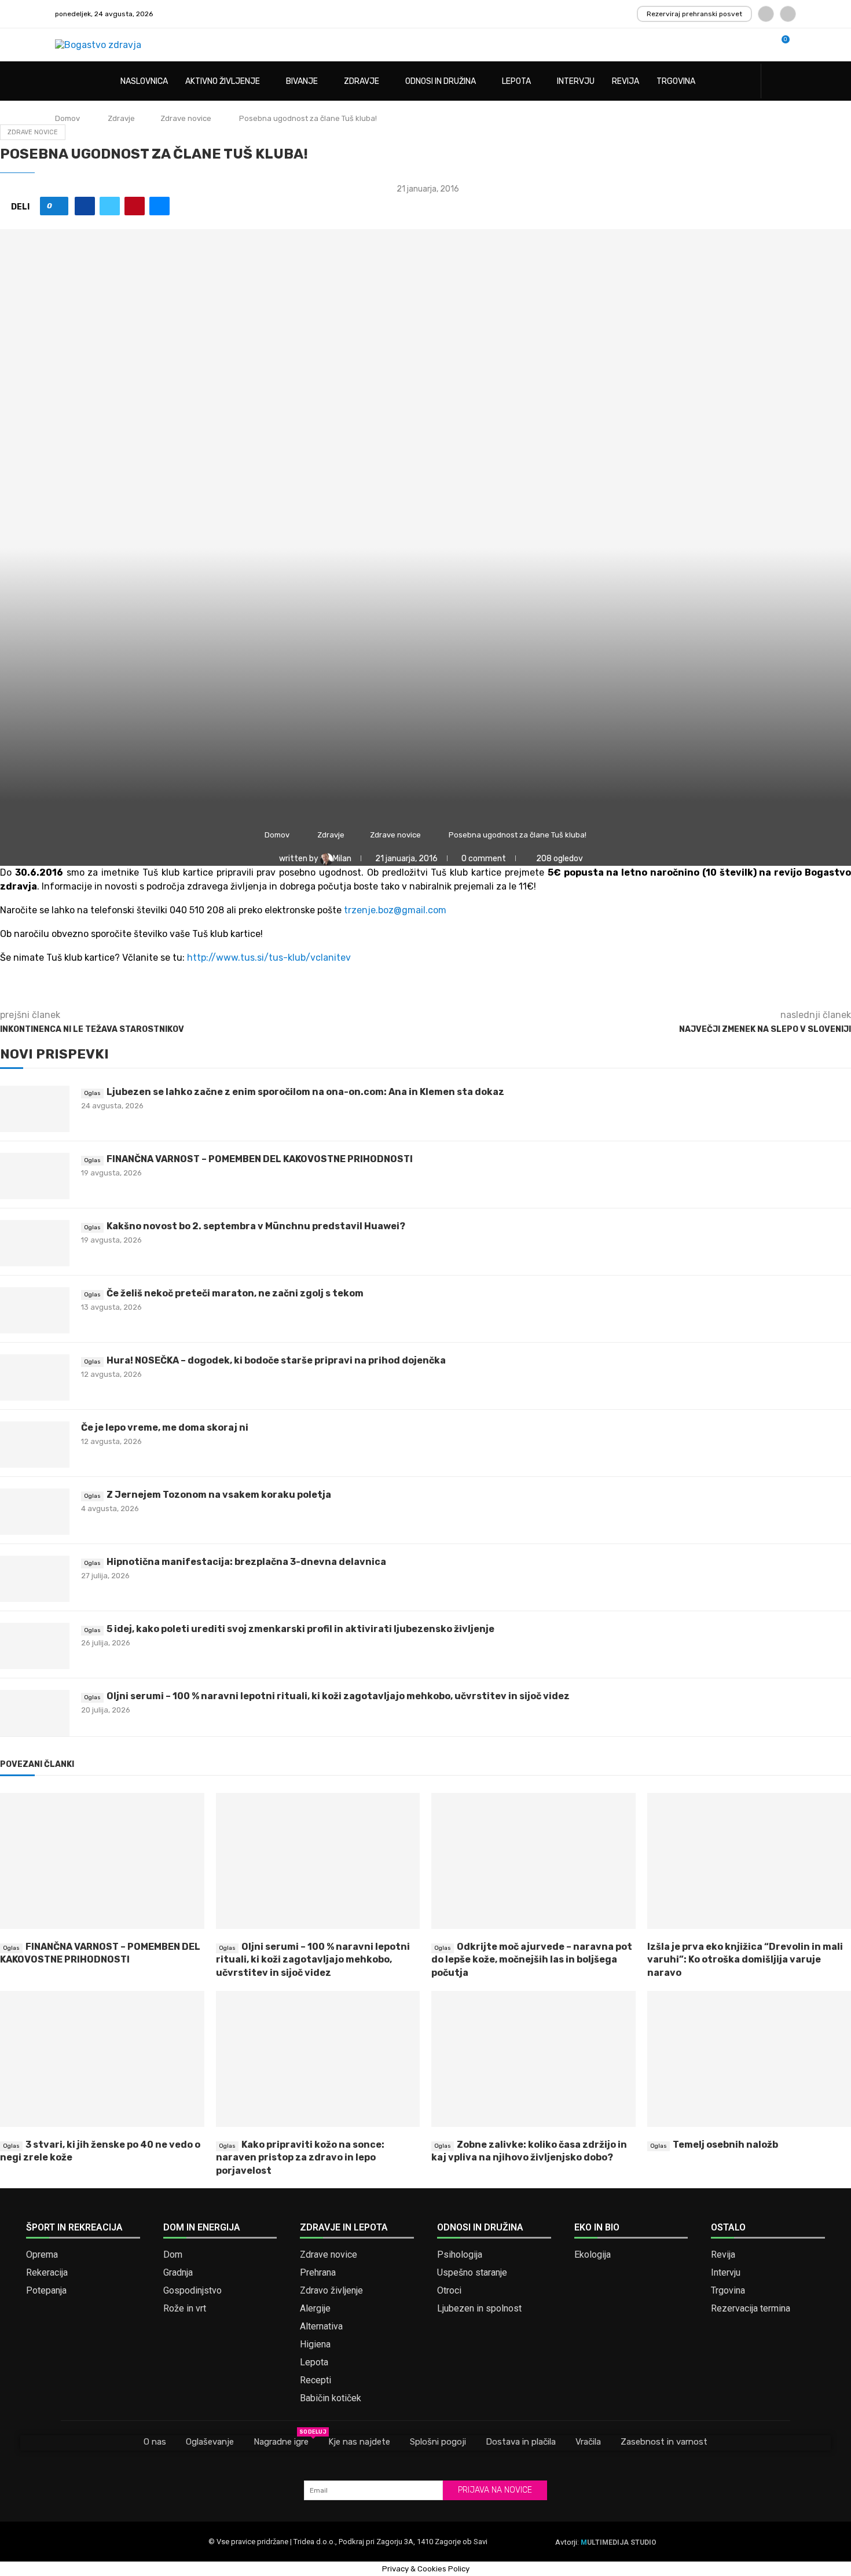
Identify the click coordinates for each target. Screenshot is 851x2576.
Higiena (315, 2345)
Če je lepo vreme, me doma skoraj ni (165, 1427)
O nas (155, 2442)
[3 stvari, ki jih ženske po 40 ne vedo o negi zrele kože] (102, 2059)
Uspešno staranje (472, 2273)
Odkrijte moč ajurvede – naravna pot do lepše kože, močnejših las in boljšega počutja (532, 1960)
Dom (173, 2255)
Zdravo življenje (331, 2291)
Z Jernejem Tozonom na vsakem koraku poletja (219, 1495)
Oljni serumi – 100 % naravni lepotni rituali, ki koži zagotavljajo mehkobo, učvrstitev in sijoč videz (338, 1696)
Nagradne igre (281, 2441)
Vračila (588, 2442)
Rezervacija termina (751, 2309)
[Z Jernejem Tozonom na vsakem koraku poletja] (35, 1512)
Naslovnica (144, 81)
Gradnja (178, 2273)
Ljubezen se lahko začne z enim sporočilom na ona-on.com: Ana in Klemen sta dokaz (305, 1092)
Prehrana (318, 2273)
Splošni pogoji (438, 2442)
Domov (67, 118)
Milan (343, 859)
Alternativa (321, 2327)
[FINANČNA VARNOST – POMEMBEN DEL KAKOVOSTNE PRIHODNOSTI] (35, 1176)
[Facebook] (766, 14)
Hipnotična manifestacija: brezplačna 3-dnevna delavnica (246, 1562)
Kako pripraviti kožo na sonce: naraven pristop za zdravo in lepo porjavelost (300, 2158)
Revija (626, 81)
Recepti (316, 2380)
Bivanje (302, 81)
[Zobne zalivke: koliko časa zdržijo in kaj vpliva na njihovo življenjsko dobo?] (533, 2059)
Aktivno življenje (223, 81)
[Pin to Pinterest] (135, 206)
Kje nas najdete (359, 2442)
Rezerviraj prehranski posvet (694, 14)
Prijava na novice (495, 2490)
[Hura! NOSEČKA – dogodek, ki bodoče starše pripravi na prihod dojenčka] (35, 1377)
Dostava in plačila (521, 2442)
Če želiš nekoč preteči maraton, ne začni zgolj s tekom (235, 1293)
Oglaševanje (210, 2442)
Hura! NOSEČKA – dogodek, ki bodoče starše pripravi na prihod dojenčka (276, 1360)
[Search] (790, 82)
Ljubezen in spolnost (479, 2309)
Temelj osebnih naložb (725, 2145)
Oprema (42, 2255)
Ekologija (593, 2255)
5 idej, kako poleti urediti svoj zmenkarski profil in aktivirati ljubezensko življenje (300, 1629)
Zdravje (362, 81)
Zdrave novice (186, 118)
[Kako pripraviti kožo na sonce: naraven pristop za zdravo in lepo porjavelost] (318, 2059)
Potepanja (46, 2291)
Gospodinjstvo (192, 2291)
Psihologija (460, 2255)
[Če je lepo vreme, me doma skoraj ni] (35, 1445)
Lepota (516, 81)
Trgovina (676, 81)
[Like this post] (58, 206)
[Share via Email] (159, 206)
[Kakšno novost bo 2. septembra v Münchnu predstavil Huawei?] (35, 1243)
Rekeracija (47, 2273)
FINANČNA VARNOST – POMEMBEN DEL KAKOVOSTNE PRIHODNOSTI (260, 1159)
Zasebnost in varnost (664, 2442)
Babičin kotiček (331, 2398)
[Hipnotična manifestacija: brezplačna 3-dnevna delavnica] (35, 1579)
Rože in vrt (185, 2309)
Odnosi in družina (441, 81)
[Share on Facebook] (85, 206)
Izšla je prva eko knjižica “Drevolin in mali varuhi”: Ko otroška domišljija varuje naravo (745, 1960)
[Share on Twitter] (110, 206)
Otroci (449, 2291)
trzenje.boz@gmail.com (395, 910)
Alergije (315, 2309)
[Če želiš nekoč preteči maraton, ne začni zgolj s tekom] (35, 1310)
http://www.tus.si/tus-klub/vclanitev (269, 958)
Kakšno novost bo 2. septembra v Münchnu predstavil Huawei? (256, 1226)
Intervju (576, 81)
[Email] (788, 14)
